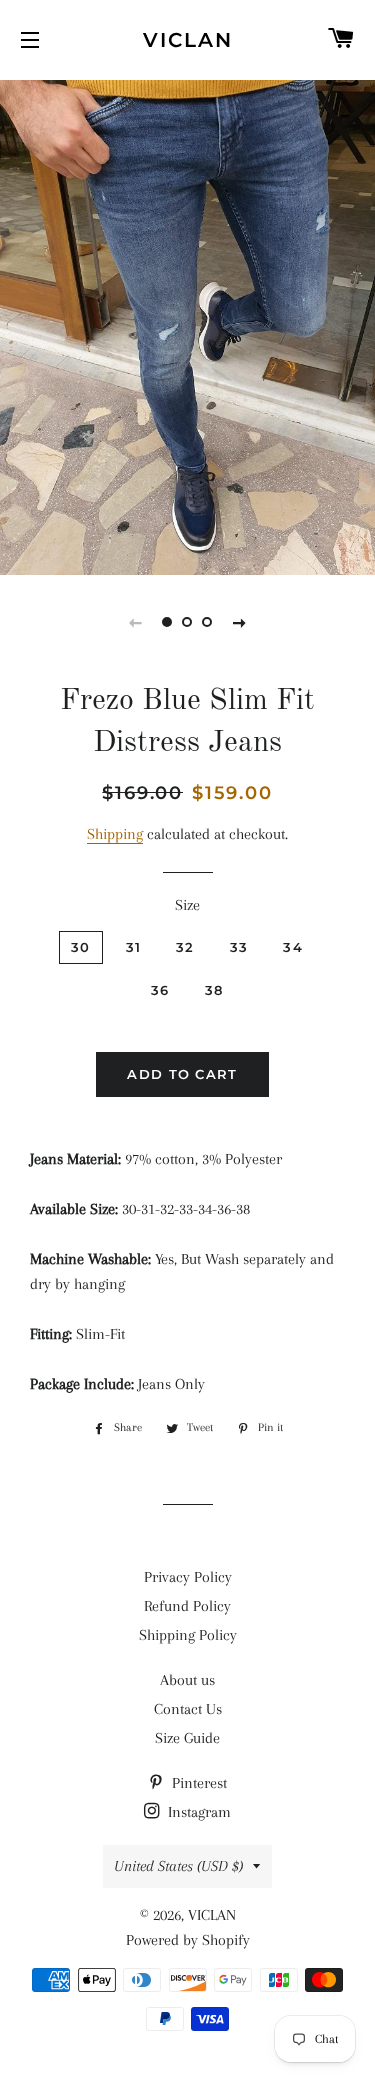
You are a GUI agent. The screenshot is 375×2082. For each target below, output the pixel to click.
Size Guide (187, 1738)
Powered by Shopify (188, 1940)
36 (160, 990)
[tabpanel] (187, 325)
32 (185, 947)
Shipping (115, 834)
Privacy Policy (188, 1577)
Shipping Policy (188, 1635)
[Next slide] (240, 622)
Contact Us (188, 1709)
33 (239, 947)
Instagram (197, 1812)
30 (81, 947)
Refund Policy (187, 1606)
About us (187, 1680)
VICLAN (188, 40)
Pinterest (197, 1783)
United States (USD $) (178, 1866)
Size (187, 905)
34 (293, 947)
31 (134, 947)
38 (214, 990)
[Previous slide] (136, 622)
